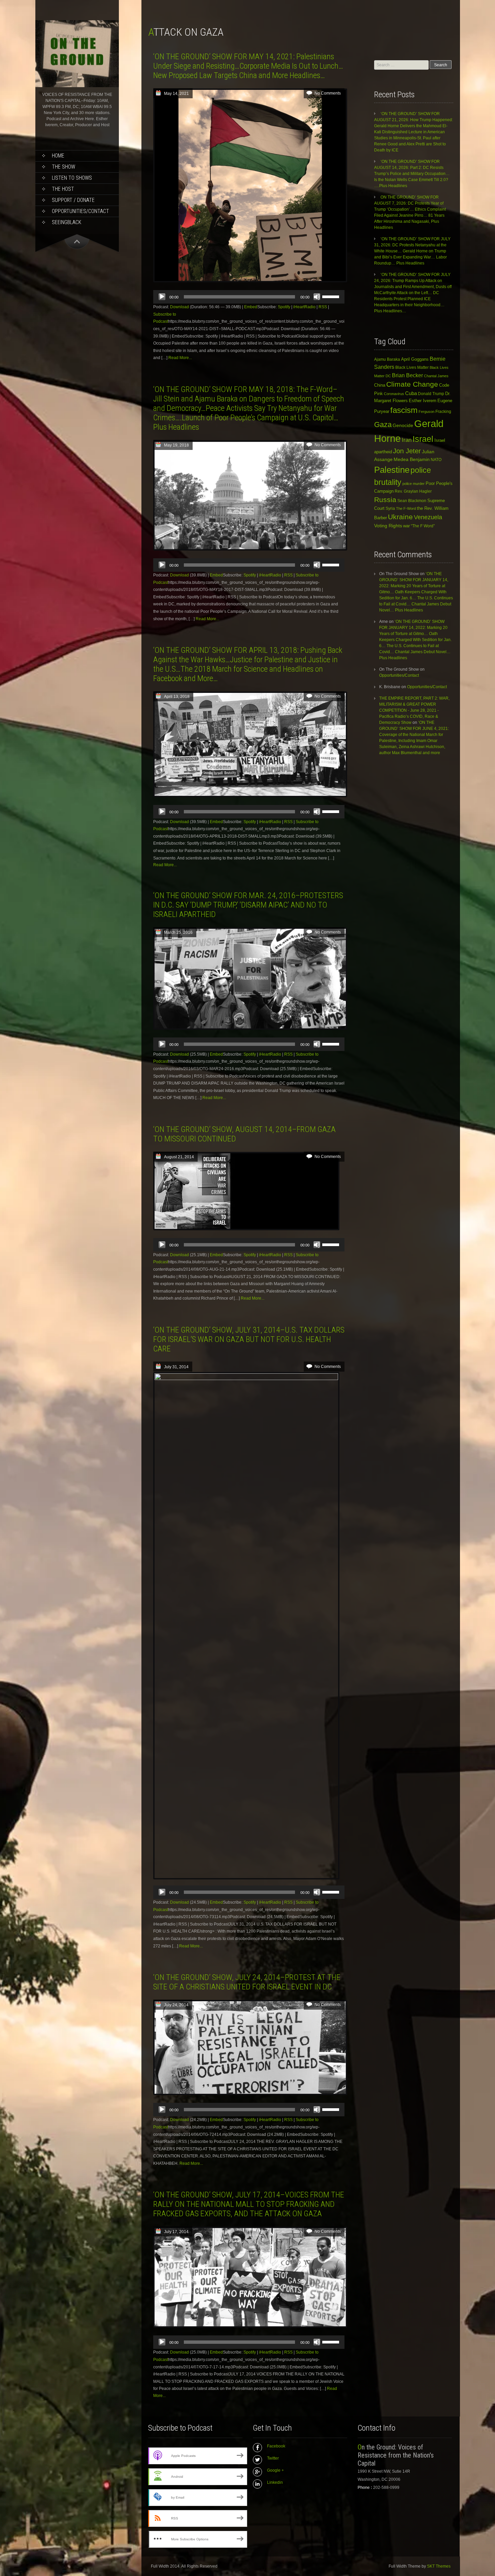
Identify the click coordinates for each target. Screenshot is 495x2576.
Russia (385, 500)
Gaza (383, 425)
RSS (323, 307)
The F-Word (406, 508)
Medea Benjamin (412, 459)
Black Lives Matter (412, 367)
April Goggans (415, 359)
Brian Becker (407, 375)
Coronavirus (394, 394)
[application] (249, 297)
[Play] (162, 297)
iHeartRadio (304, 307)
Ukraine (400, 517)
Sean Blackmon (412, 501)
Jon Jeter (407, 451)
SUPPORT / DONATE (73, 200)
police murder (414, 484)
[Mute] (317, 297)
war (406, 526)
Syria (390, 508)
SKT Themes (439, 2566)
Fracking (443, 411)
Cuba (411, 393)
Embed (251, 307)
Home (58, 156)
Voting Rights (388, 526)
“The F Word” (423, 526)
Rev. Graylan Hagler (413, 491)
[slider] (332, 296)
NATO (436, 460)
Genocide (403, 425)
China (380, 385)
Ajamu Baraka (387, 359)
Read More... (180, 358)
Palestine (392, 470)
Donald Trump (431, 394)
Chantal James (436, 376)
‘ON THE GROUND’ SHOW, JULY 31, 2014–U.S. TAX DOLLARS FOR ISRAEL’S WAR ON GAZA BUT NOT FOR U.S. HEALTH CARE (249, 1339)
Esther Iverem (423, 401)
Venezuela (428, 517)
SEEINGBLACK (67, 222)
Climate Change (412, 384)
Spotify (284, 307)
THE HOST (63, 189)
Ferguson (426, 412)
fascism (404, 410)
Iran (407, 440)
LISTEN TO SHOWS (72, 178)
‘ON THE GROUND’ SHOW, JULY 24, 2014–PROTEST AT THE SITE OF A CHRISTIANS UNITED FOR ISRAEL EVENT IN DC (247, 1982)
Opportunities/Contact (80, 211)
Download (179, 307)
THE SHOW (63, 167)
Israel (423, 439)
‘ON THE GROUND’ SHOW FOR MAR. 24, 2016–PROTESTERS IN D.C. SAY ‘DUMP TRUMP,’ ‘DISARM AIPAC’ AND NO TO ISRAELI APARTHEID (248, 905)
